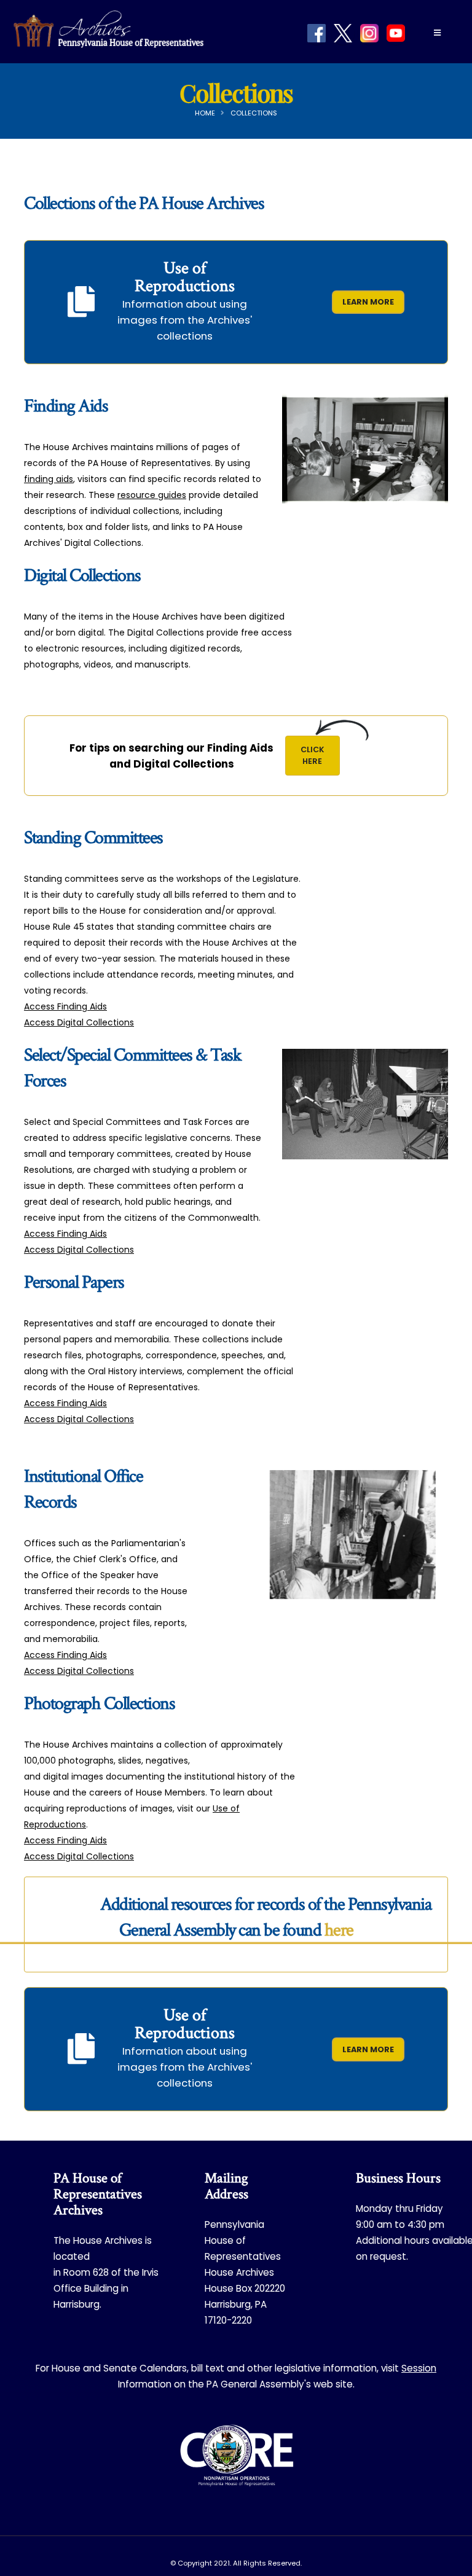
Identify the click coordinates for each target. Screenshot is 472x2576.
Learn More (368, 302)
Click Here (320, 755)
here (339, 1930)
